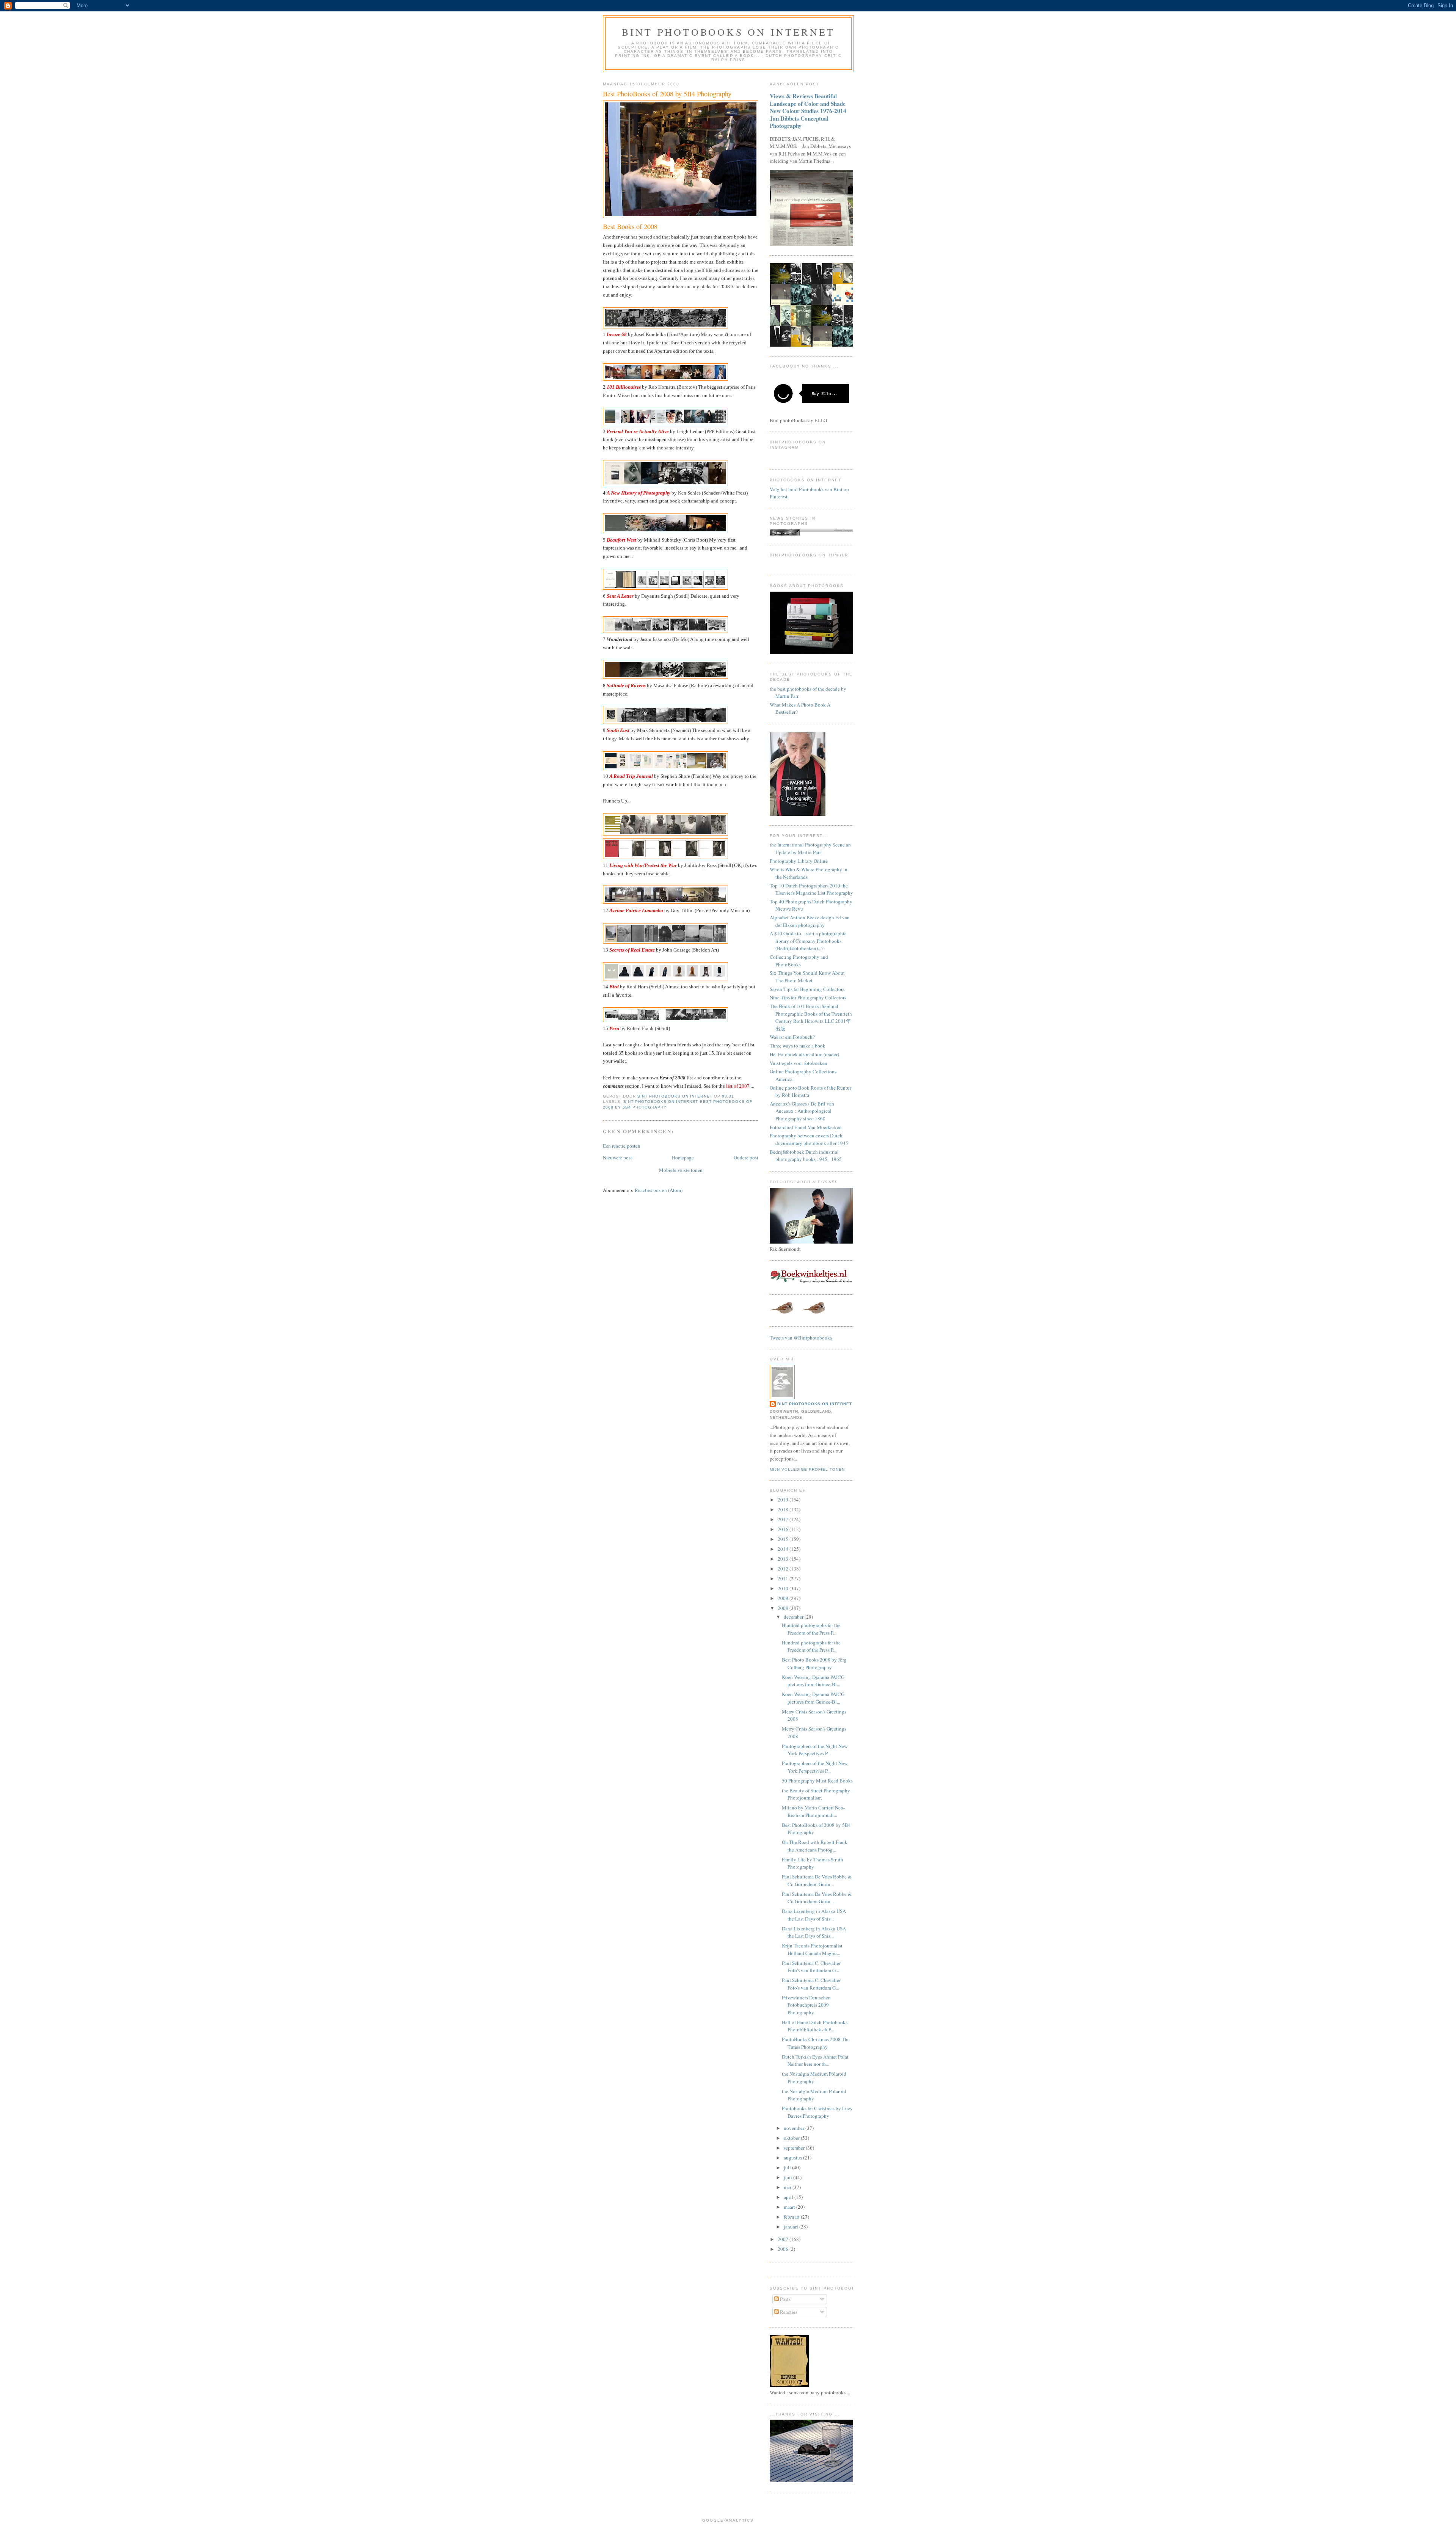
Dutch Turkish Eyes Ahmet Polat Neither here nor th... (815, 2060)
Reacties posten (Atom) (659, 1190)
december (794, 1617)
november (795, 2128)
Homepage (683, 1157)
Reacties (788, 2312)
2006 (784, 2249)
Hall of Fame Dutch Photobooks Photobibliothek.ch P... (815, 2026)
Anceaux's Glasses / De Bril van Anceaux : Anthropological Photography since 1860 (802, 1111)
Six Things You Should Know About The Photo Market (807, 977)
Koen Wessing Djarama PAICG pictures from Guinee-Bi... (813, 1681)
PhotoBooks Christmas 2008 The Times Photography (816, 2043)
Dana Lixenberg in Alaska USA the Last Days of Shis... (814, 1915)
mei (788, 2187)
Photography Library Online (799, 861)
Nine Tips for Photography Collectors (808, 997)
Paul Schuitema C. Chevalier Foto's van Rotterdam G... (811, 1967)
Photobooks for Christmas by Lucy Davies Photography (817, 2112)
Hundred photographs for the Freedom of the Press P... (811, 1629)
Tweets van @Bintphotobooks (801, 1338)
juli (788, 2167)
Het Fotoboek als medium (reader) (804, 1054)
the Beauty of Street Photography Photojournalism (816, 1794)
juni (788, 2177)
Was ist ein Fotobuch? (792, 1037)
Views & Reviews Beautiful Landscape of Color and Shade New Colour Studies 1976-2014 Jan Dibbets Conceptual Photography (808, 111)
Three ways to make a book (798, 1046)
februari (792, 2217)
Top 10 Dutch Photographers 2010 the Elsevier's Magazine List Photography (811, 889)
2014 (784, 1549)
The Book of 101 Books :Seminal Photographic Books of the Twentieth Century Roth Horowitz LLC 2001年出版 (811, 1017)
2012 (784, 1569)
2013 (784, 1559)
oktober (792, 2138)
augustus (793, 2158)
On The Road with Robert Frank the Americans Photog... (815, 1846)
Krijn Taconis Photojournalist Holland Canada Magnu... (812, 1949)
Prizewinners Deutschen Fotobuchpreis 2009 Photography (806, 2005)
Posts (785, 2299)
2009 (784, 1598)
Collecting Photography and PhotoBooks (799, 961)
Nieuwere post (617, 1157)
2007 (784, 2239)
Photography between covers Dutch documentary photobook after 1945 (809, 1139)
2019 (784, 1500)
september (795, 2148)
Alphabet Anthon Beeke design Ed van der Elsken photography (810, 921)
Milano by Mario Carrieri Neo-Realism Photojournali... (813, 1811)
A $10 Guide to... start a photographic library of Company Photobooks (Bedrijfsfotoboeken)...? (808, 941)
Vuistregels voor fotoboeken (799, 1063)
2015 (784, 1539)
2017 (784, 1519)
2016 (784, 1529)
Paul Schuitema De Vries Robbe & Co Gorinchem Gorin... (817, 1880)
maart (790, 2207)
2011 (784, 1578)
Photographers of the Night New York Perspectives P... (815, 1750)
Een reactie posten (622, 1146)
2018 (784, 1509)
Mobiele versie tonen (681, 1170)
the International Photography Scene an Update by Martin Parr (810, 848)
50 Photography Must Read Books (817, 1781)
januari (792, 2227)
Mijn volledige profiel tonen (807, 1469)
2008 (784, 1608)
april (789, 2197)
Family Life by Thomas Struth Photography (813, 1863)
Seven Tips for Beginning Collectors (807, 989)
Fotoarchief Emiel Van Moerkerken (806, 1127)
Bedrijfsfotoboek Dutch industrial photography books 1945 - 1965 (806, 1156)
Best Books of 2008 (630, 226)
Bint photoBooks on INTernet (728, 32)
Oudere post (746, 1157)
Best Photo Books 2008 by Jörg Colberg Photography (814, 1663)
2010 (784, 1588)
